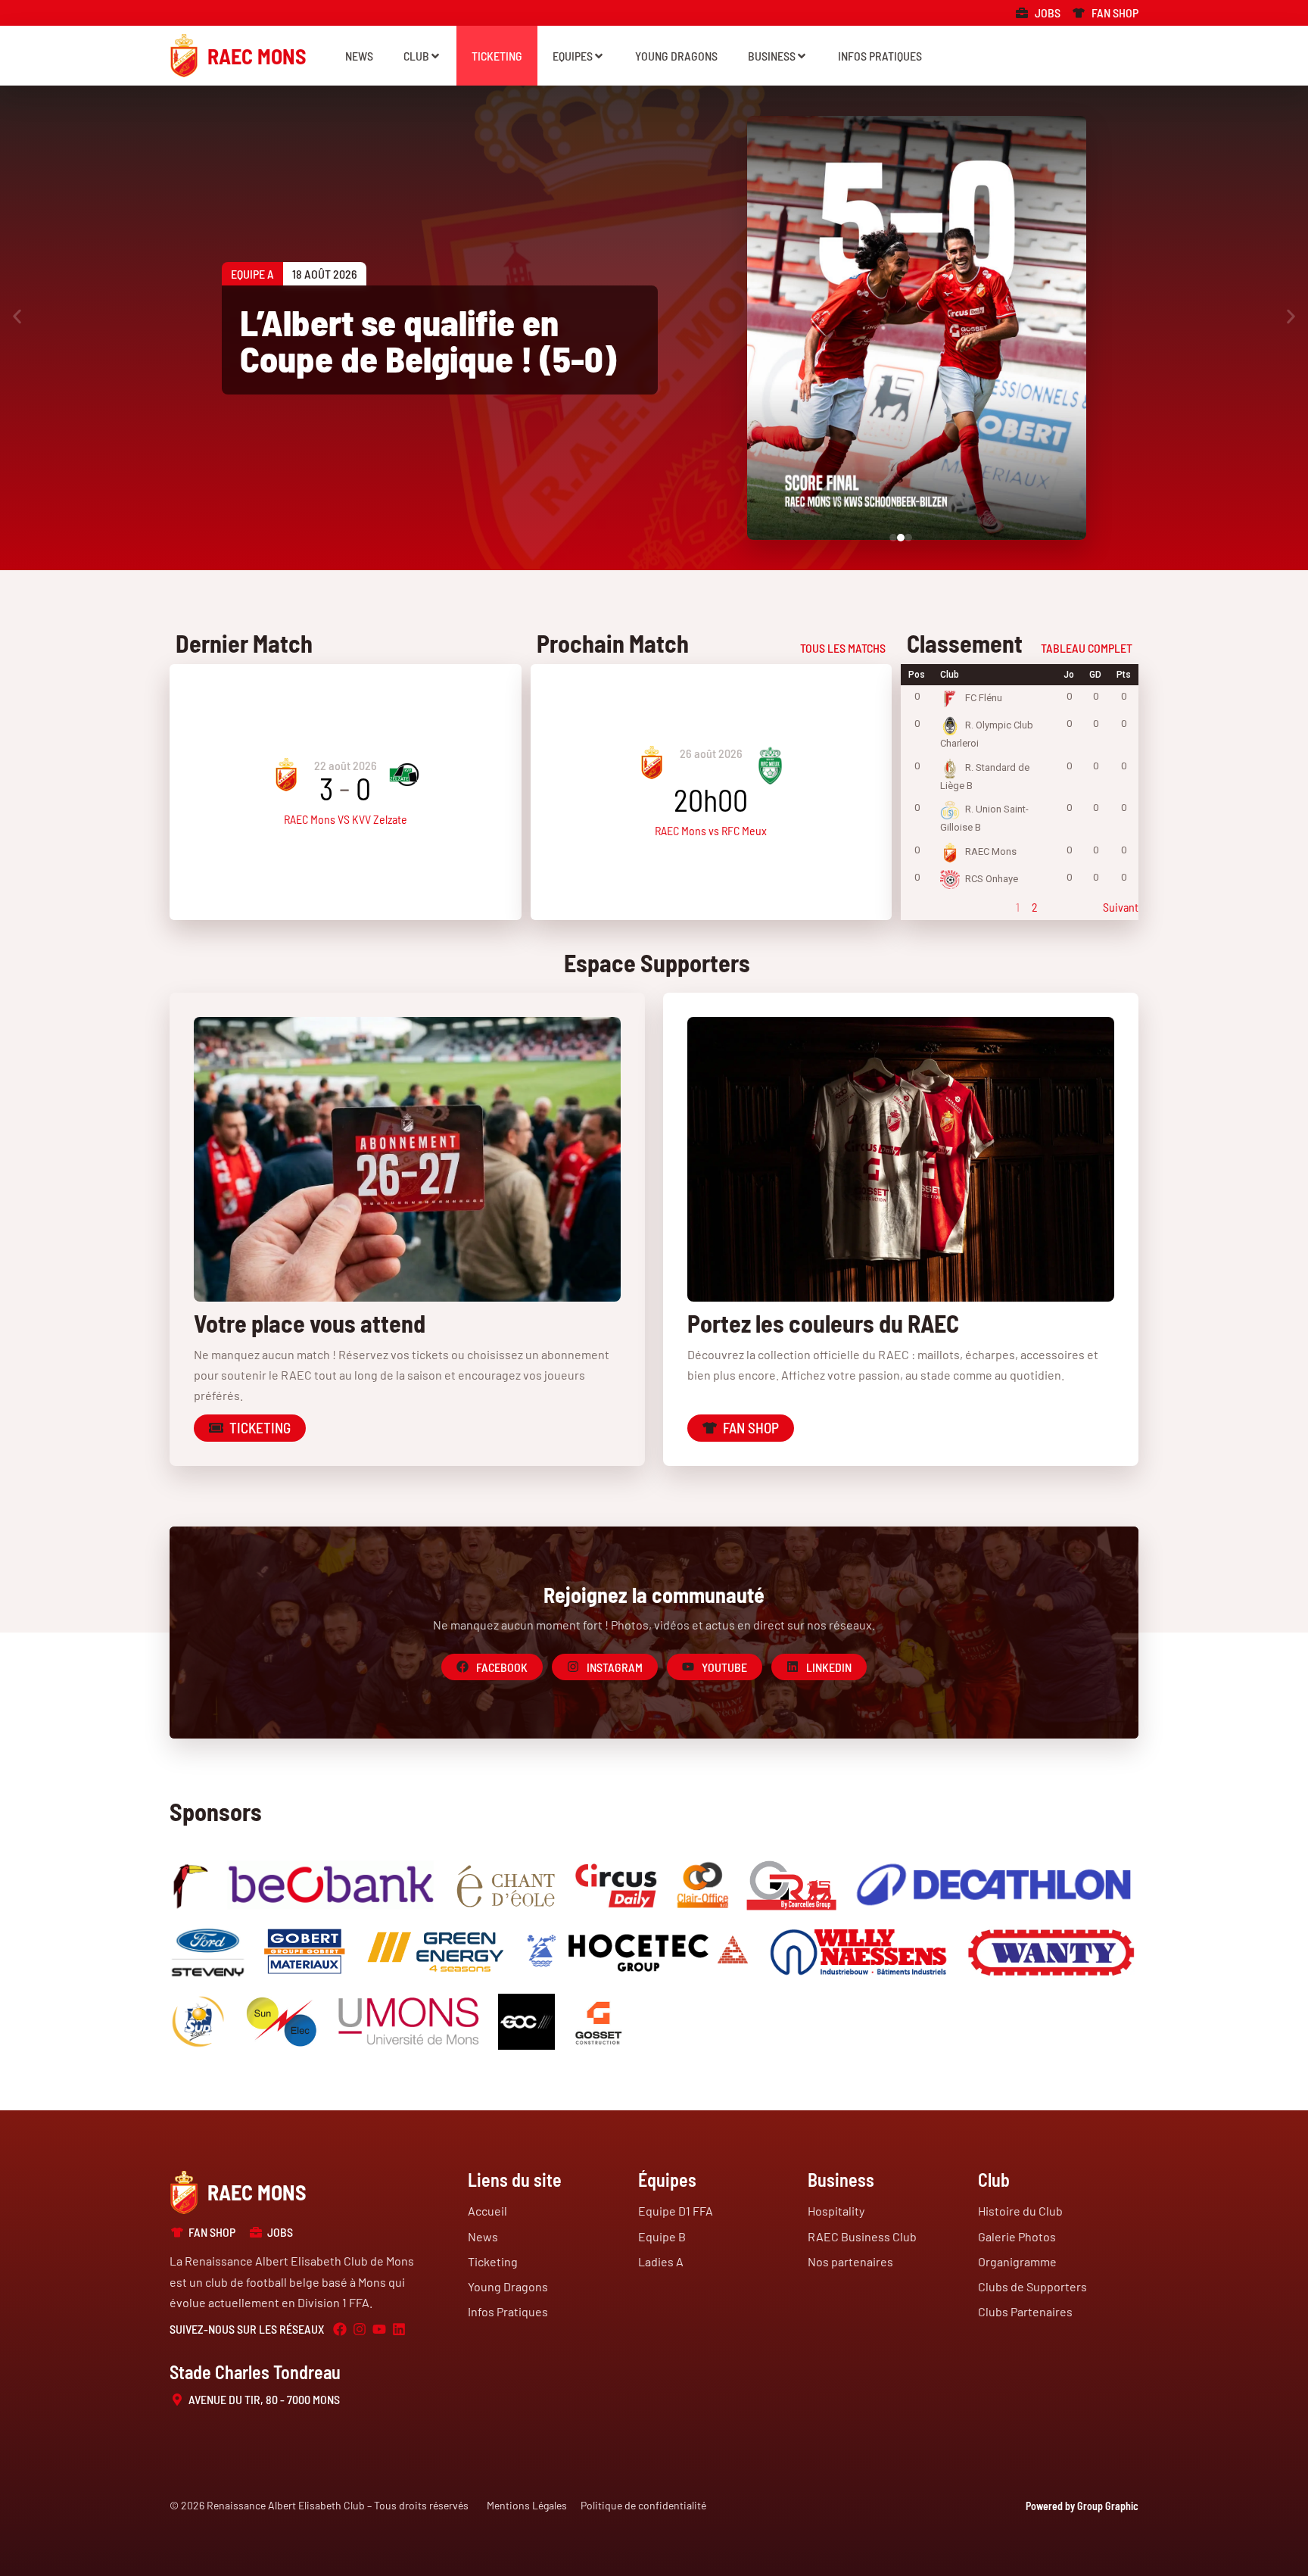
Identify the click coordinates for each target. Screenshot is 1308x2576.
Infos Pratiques (880, 56)
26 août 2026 (711, 753)
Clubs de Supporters (1032, 2286)
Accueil (487, 2211)
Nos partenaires (850, 2261)
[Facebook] (340, 2329)
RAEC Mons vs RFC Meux (711, 830)
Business (772, 56)
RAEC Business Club (862, 2236)
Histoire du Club (1020, 2211)
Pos (917, 675)
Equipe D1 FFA (676, 2211)
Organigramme (1017, 2261)
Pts (1124, 675)
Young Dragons (676, 56)
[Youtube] (379, 2329)
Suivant (1121, 907)
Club (416, 56)
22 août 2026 (346, 765)
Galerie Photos (1017, 2236)
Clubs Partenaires (1025, 2311)
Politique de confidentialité (643, 2505)
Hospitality (836, 2211)
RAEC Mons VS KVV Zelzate (346, 819)
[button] (17, 317)
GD (1095, 675)
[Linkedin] (399, 2329)
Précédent (925, 907)
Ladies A (661, 2261)
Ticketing (497, 56)
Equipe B (662, 2236)
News (359, 56)
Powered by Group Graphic (1082, 2506)
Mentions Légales (527, 2505)
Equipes (573, 56)
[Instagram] (360, 2329)
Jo (1069, 675)
